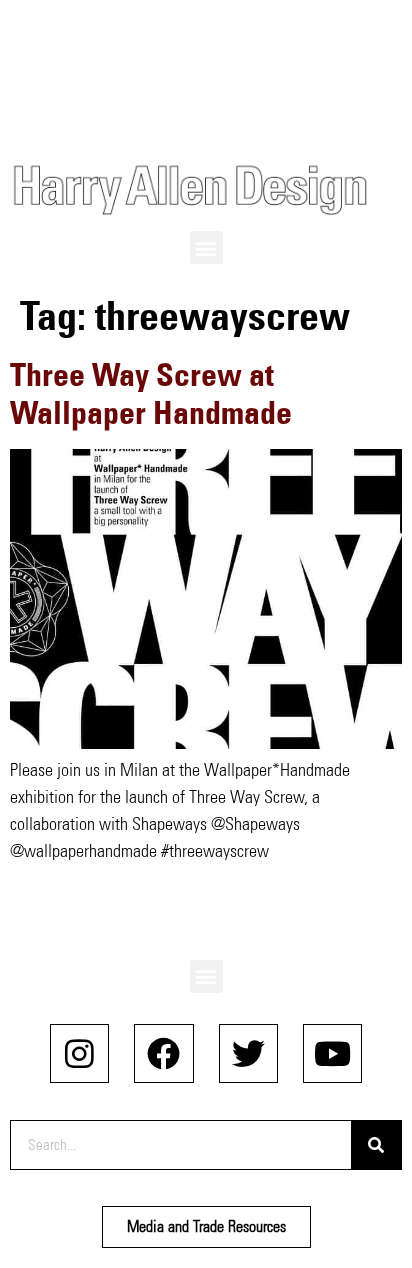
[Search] (376, 1145)
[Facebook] (163, 1053)
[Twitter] (248, 1053)
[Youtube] (332, 1053)
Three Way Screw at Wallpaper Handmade (151, 393)
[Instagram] (79, 1053)
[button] (206, 247)
